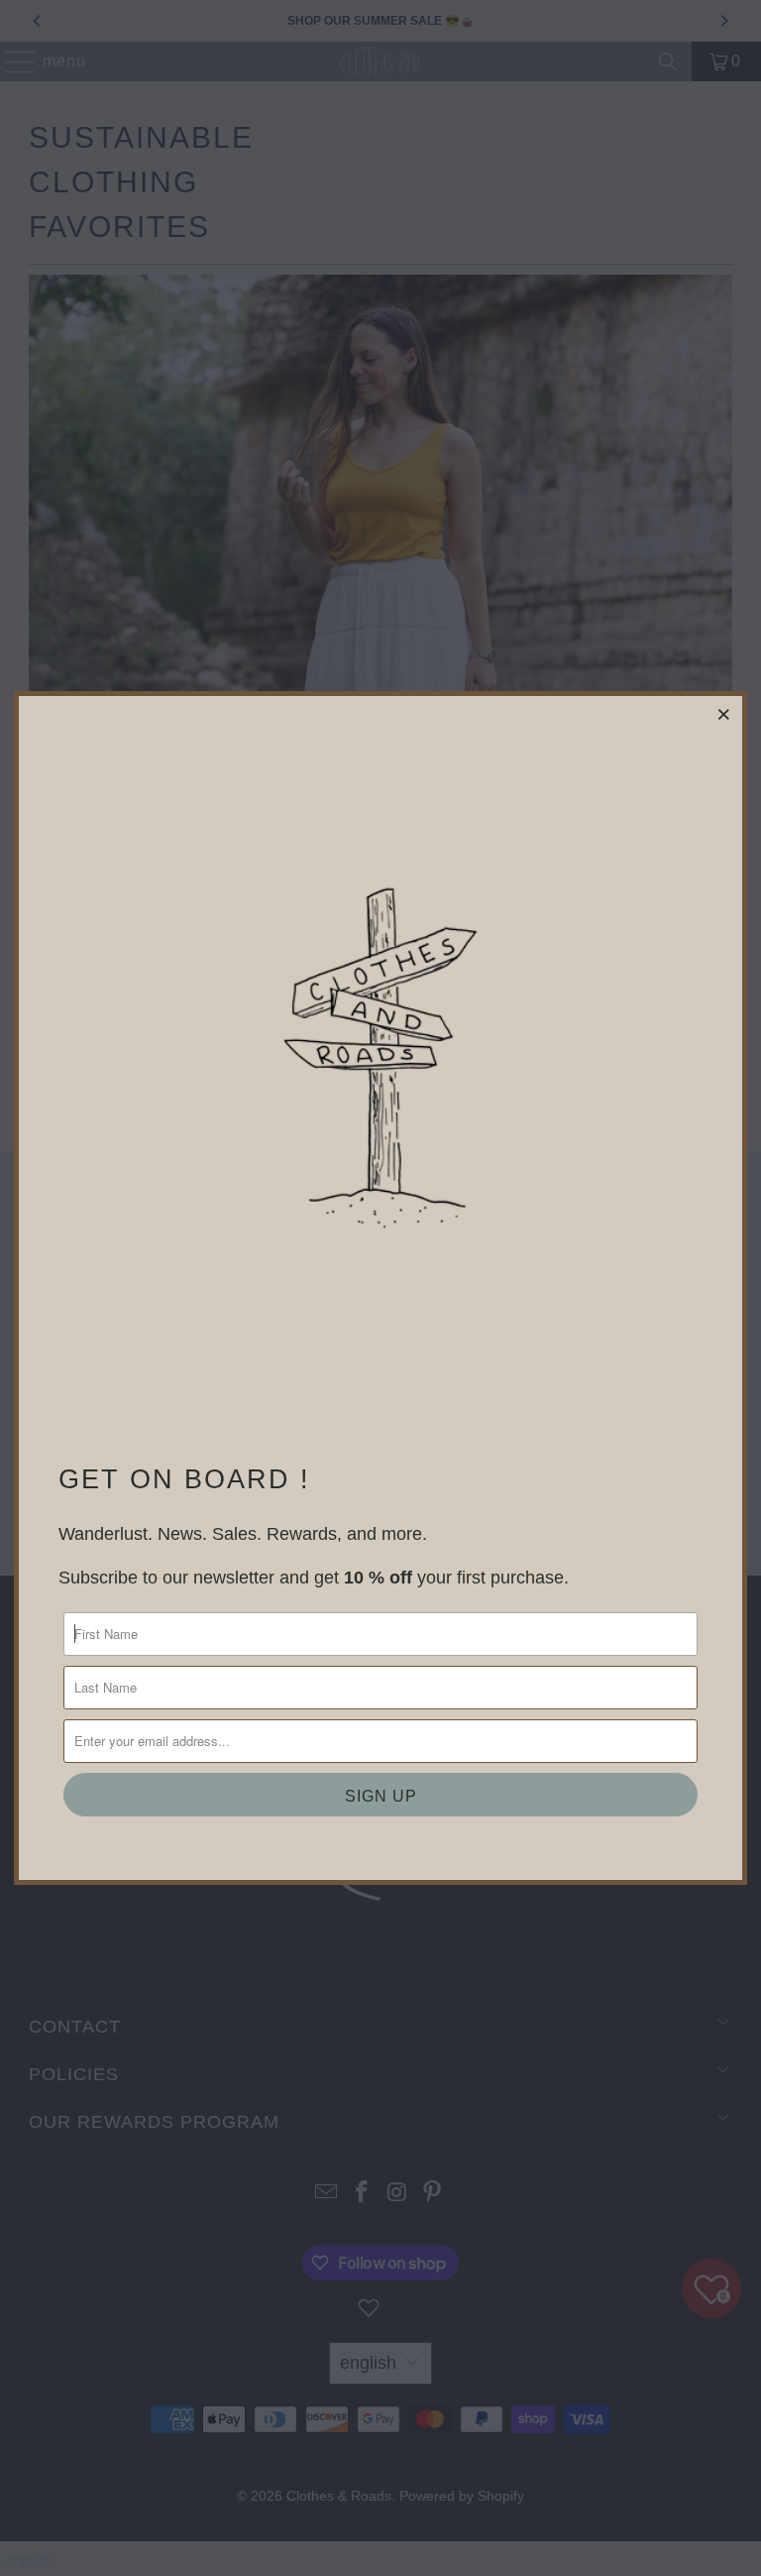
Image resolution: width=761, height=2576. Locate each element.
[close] (724, 714)
